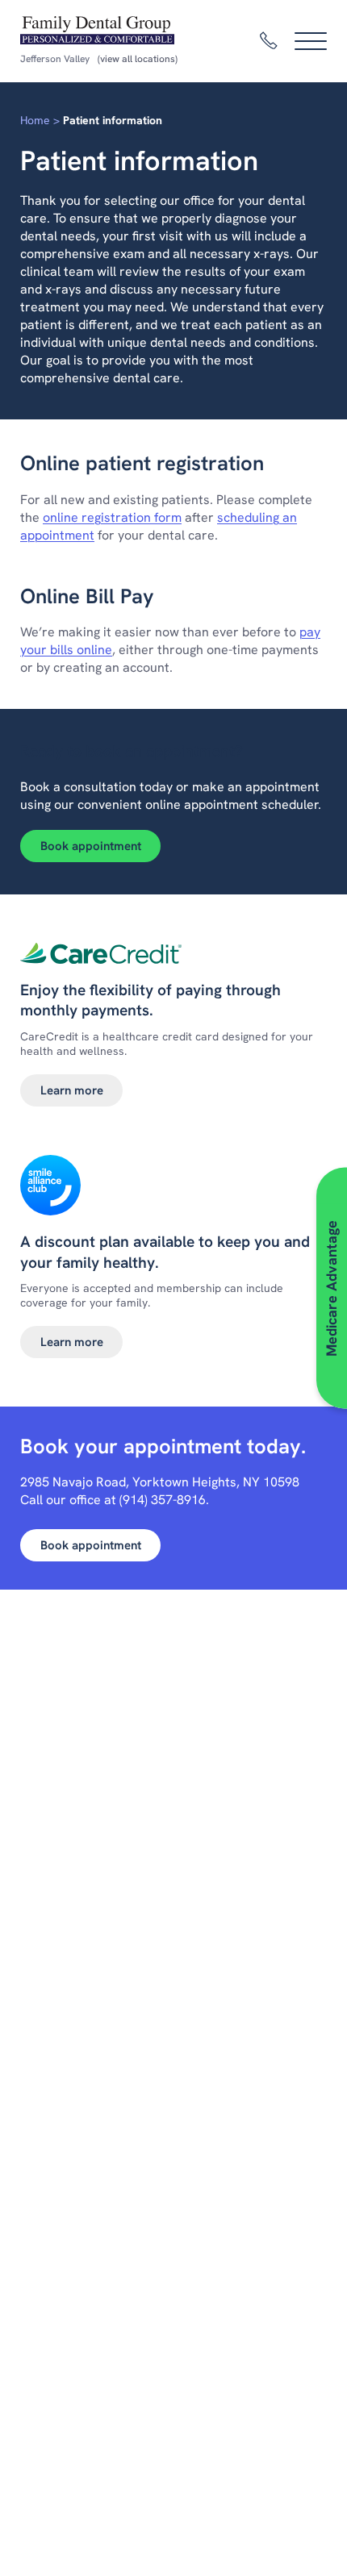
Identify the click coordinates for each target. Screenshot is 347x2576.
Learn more (72, 1090)
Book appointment (91, 846)
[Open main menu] (311, 41)
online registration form (112, 517)
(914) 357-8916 (163, 1500)
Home (35, 120)
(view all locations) (138, 59)
